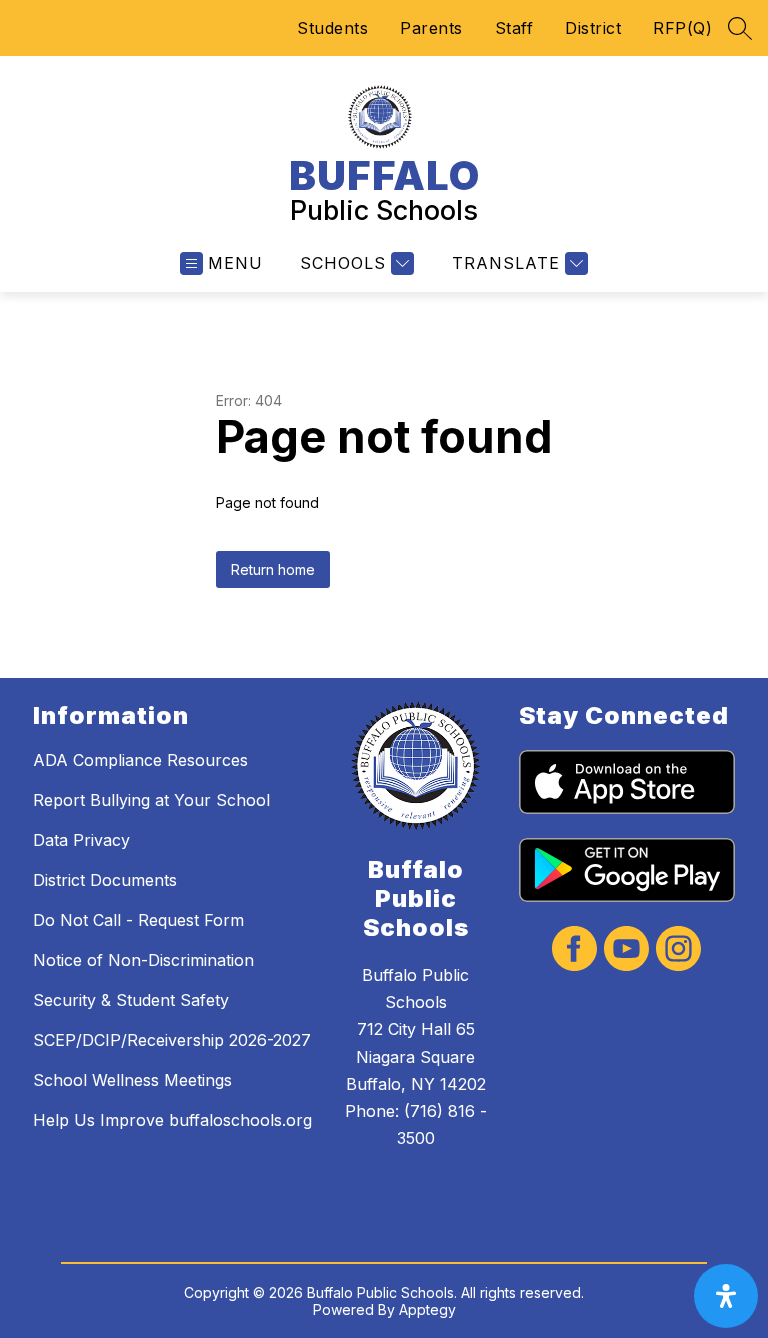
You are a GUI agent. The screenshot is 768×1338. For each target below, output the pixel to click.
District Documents (105, 880)
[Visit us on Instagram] (678, 950)
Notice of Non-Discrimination (143, 960)
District (593, 28)
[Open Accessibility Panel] (726, 1296)
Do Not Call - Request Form (138, 920)
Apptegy (427, 1309)
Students (332, 28)
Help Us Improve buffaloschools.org (172, 1120)
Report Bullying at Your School (151, 800)
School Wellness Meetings (132, 1080)
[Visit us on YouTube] (626, 950)
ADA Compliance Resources (140, 760)
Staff (514, 28)
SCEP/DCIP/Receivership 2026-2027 (172, 1040)
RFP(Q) (682, 28)
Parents (431, 28)
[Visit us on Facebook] (574, 950)
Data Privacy (81, 840)
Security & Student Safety (131, 1000)
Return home (273, 569)
